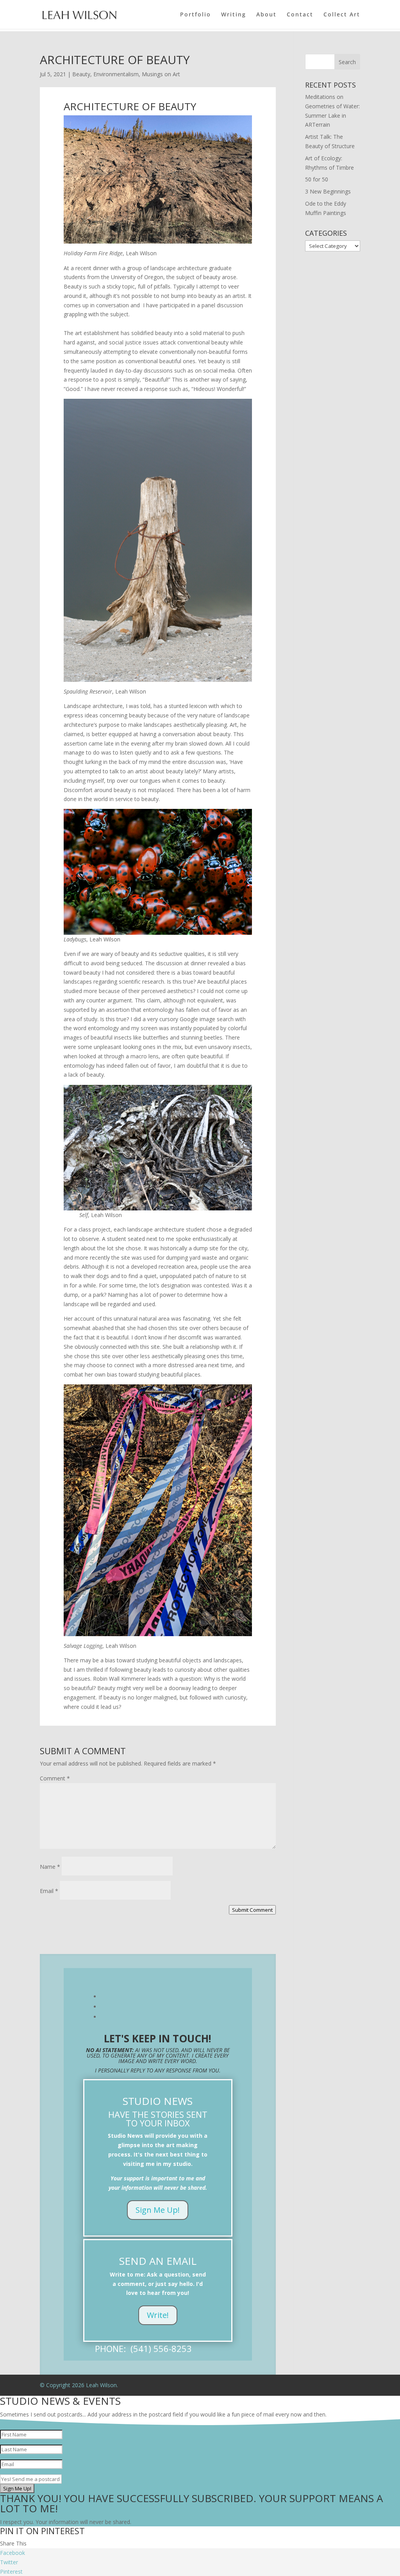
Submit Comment (252, 1910)
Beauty (81, 74)
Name (50, 1867)
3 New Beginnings (328, 191)
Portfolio (196, 15)
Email (49, 1891)
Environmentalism (116, 74)
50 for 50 (317, 179)
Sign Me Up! (158, 2210)
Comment (55, 1778)
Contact (300, 15)
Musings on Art (161, 74)
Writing (234, 15)
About (266, 15)
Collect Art (342, 15)
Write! (158, 2315)
